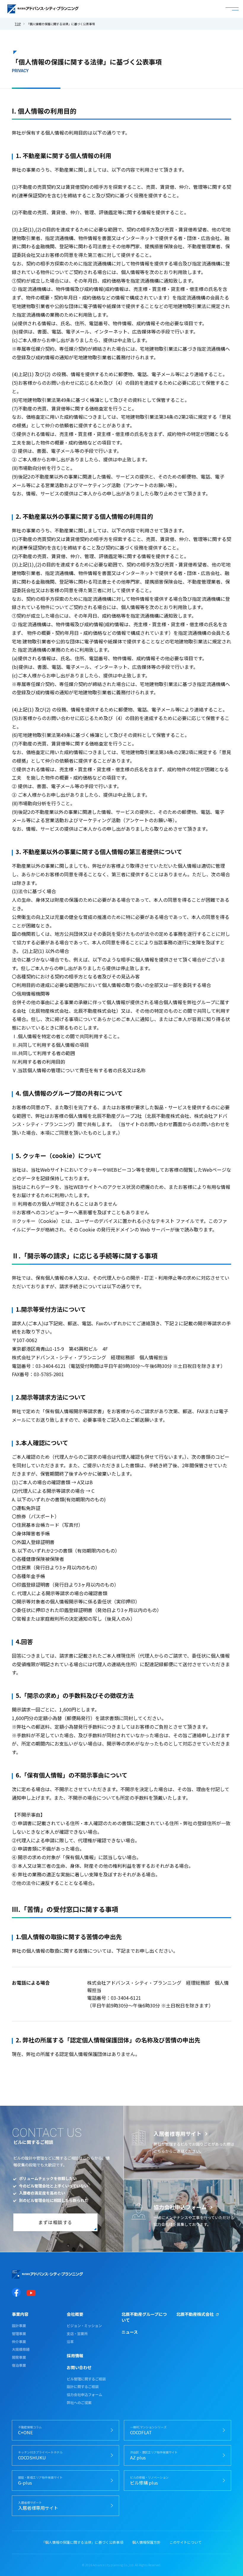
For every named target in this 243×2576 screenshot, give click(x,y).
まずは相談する (55, 2222)
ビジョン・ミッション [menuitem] (84, 2326)
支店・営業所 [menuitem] (77, 2334)
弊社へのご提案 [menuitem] (79, 2403)
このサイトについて (186, 2542)
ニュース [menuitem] (130, 2332)
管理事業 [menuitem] (19, 2334)
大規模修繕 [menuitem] (21, 2349)
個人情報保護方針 (146, 2542)
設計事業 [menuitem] (19, 2326)
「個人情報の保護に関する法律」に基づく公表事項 (82, 2542)
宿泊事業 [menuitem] (19, 2365)
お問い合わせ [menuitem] (79, 2367)
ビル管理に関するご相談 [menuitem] (86, 2379)
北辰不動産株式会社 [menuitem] (195, 2314)
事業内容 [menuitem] (20, 2314)
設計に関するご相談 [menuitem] (83, 2387)
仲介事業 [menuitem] (19, 2342)
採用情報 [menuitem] (75, 2356)
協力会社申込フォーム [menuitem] (84, 2395)
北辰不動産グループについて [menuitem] (144, 2317)
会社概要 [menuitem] (75, 2314)
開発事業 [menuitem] (19, 2357)
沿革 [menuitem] (70, 2342)
